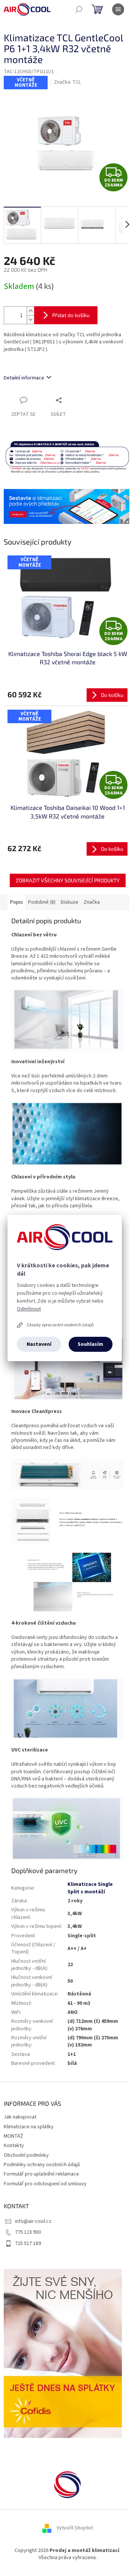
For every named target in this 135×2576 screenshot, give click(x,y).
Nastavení (39, 1344)
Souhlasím (90, 1344)
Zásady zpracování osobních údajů (60, 1325)
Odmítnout (29, 1309)
